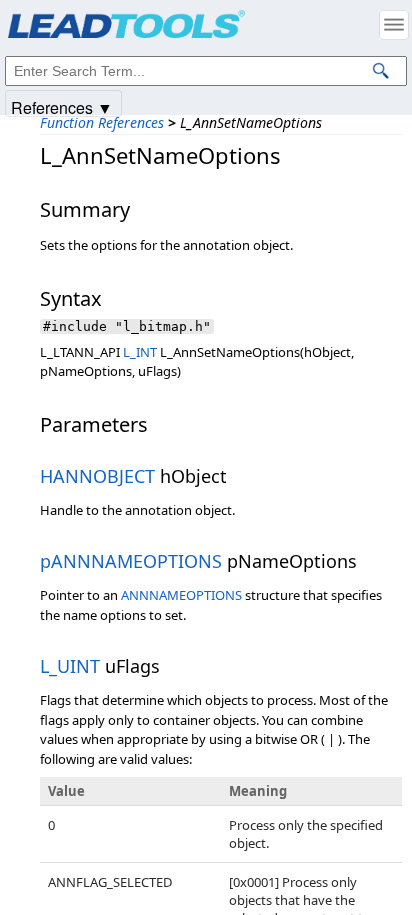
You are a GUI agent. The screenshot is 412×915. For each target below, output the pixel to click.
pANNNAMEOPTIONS (131, 561)
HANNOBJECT (97, 476)
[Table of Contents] (394, 25)
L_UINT (70, 666)
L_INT (140, 352)
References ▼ (62, 106)
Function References (102, 122)
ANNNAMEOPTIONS (181, 595)
